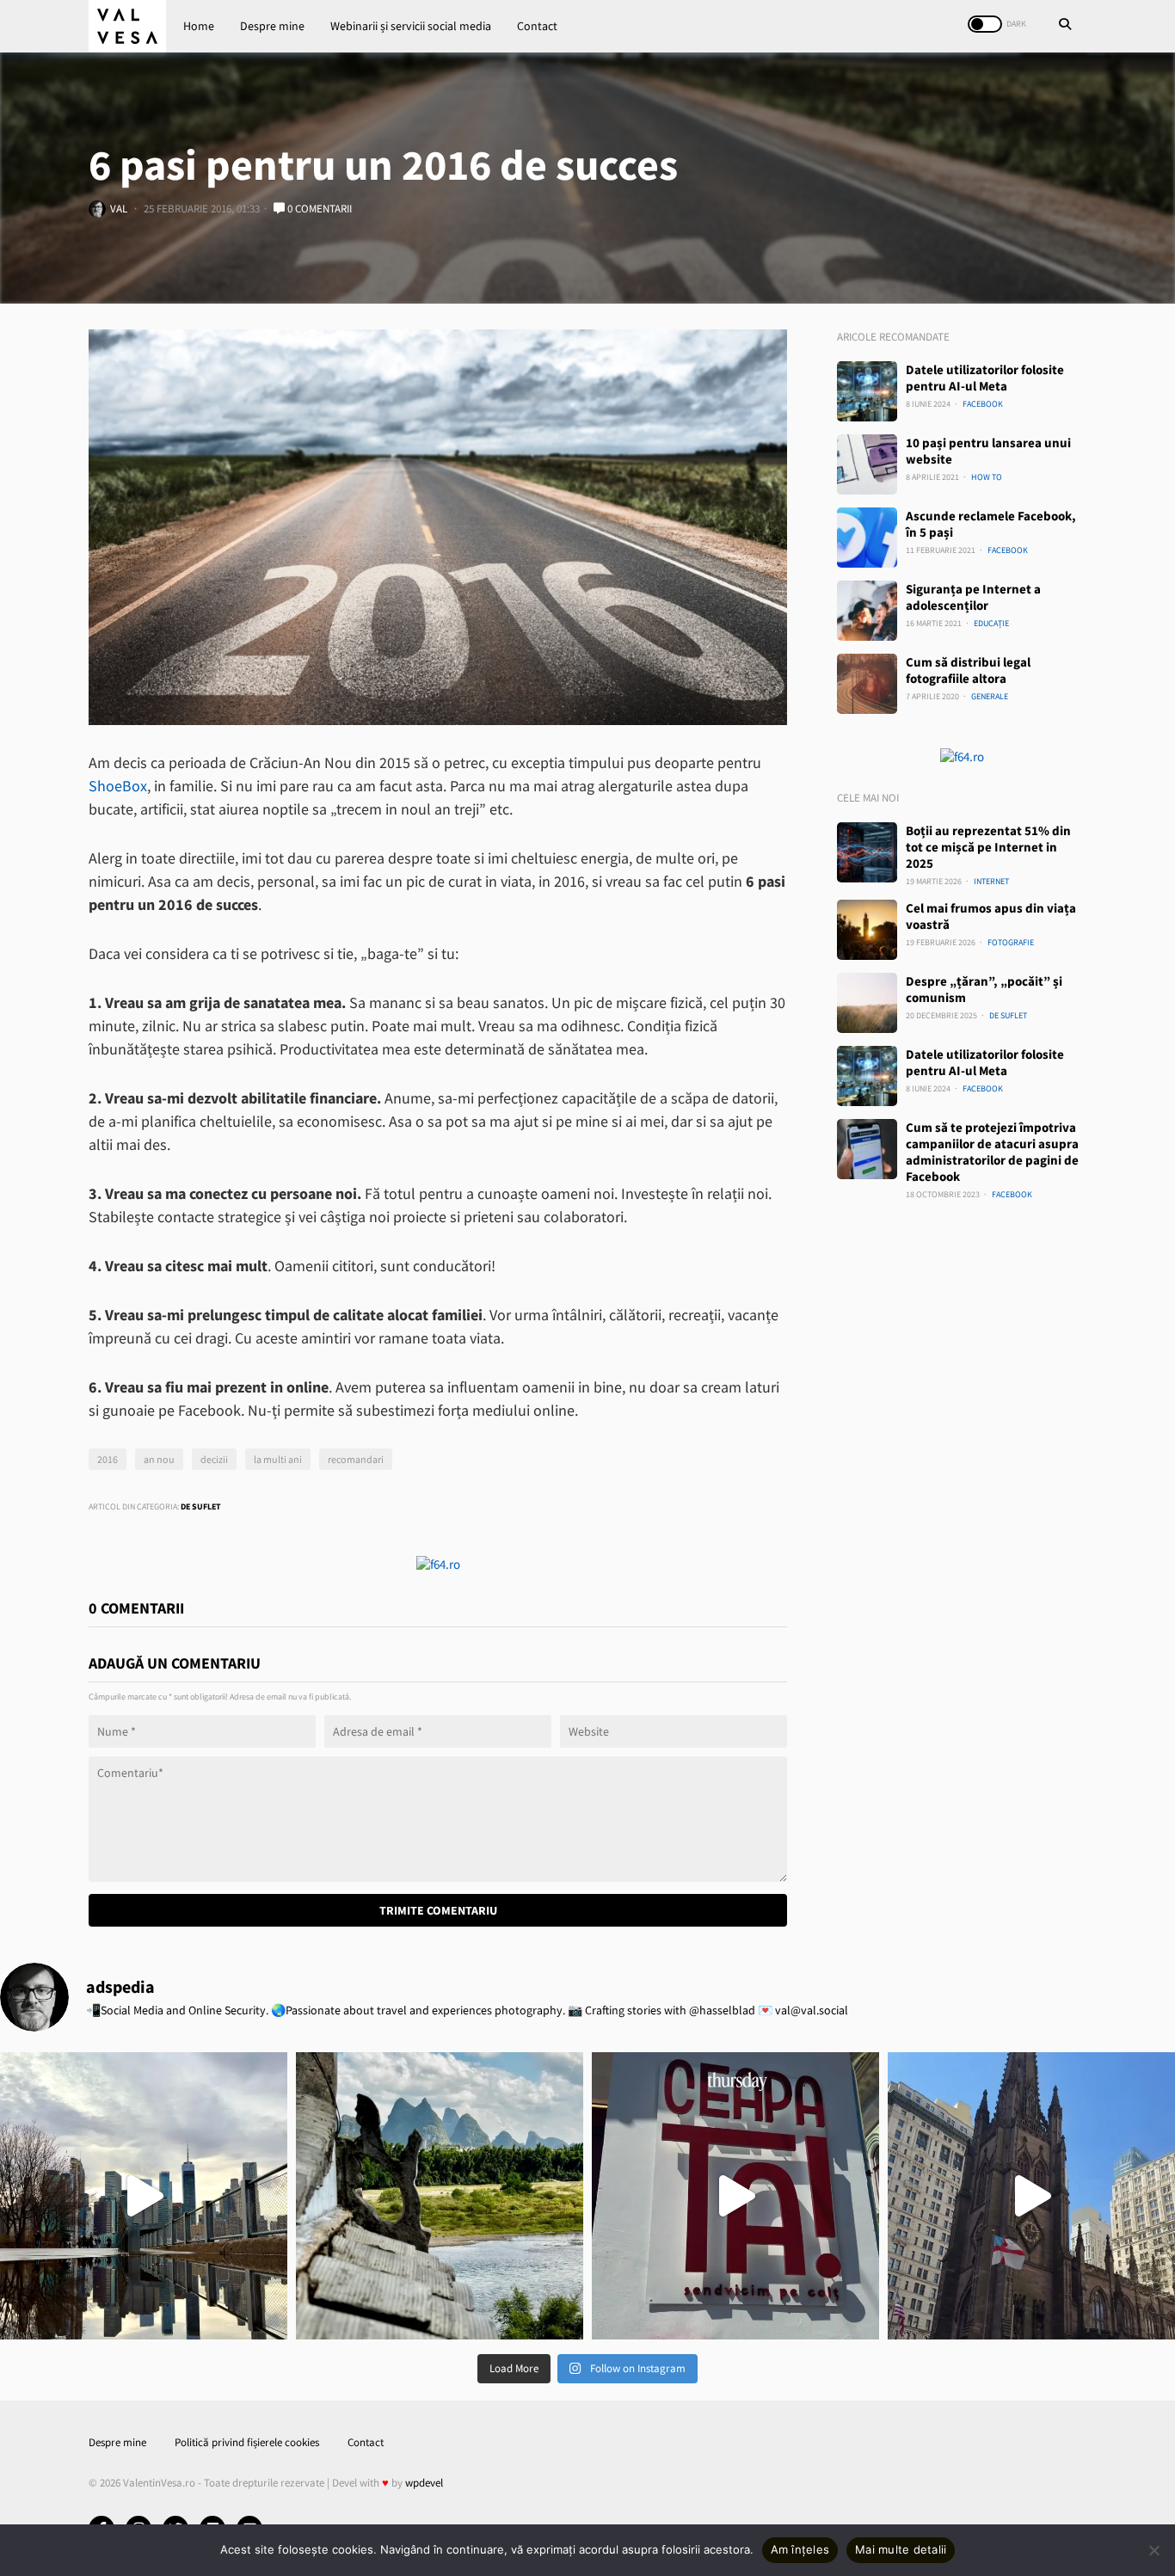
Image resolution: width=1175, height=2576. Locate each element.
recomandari (356, 1459)
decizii (214, 1459)
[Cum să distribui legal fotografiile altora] (867, 684)
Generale (990, 696)
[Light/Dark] (985, 24)
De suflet (201, 1506)
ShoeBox (118, 786)
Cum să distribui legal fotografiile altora (968, 670)
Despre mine (272, 26)
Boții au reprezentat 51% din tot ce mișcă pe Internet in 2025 (988, 847)
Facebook (983, 404)
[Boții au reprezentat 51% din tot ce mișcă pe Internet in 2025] (867, 852)
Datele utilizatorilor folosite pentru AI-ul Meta (985, 378)
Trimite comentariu (438, 1910)
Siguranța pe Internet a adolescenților (973, 597)
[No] (1153, 2550)
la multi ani (278, 1459)
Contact (537, 26)
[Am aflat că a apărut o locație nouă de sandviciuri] (735, 2196)
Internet (991, 881)
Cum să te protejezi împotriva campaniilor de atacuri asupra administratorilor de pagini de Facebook (992, 1152)
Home (199, 26)
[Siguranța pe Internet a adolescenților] (867, 611)
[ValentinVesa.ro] (127, 26)
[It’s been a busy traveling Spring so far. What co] (144, 2196)
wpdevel (424, 2483)
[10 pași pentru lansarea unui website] (867, 464)
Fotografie (1011, 942)
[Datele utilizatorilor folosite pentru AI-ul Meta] (867, 391)
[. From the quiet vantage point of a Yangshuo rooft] (440, 2196)
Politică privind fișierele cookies (247, 2442)
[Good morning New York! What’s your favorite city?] (1031, 2196)
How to (987, 477)
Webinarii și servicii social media (411, 26)
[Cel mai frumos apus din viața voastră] (867, 930)
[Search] (1065, 26)
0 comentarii (318, 209)
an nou (159, 1459)
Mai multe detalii (901, 2549)
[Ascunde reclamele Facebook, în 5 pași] (867, 538)
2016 (108, 1459)
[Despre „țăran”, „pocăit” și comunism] (867, 1003)
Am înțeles (800, 2549)
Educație (991, 623)
